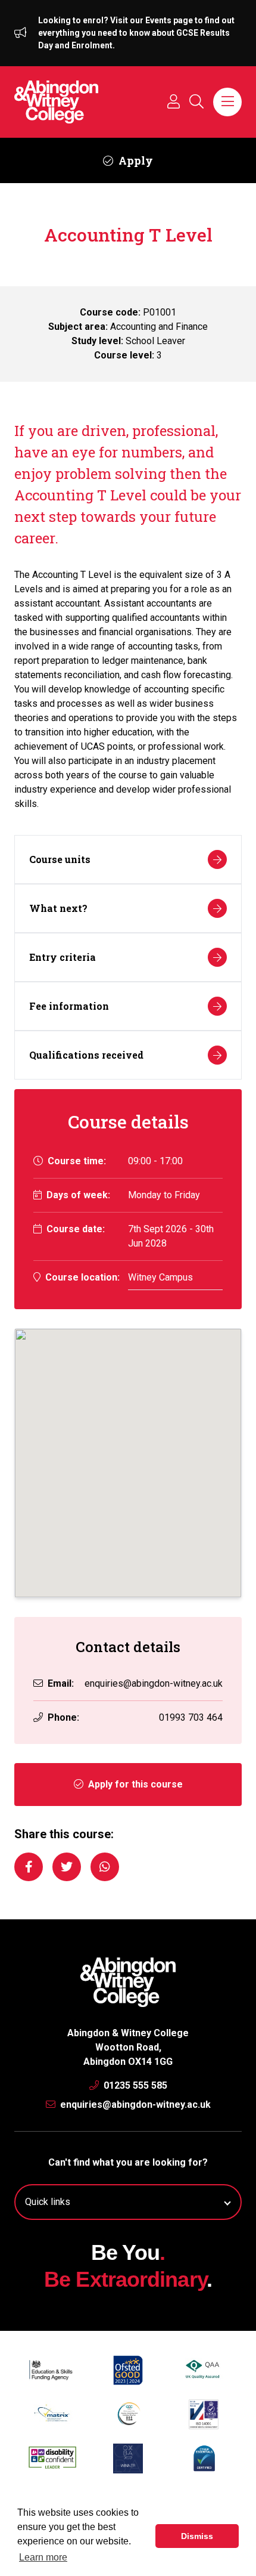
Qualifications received (86, 1055)
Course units (60, 859)
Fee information (69, 1006)
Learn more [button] (43, 2557)
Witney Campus (160, 1277)
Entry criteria (63, 957)
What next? (58, 908)
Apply (135, 160)
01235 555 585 (134, 2085)
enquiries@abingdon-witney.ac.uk (154, 1683)
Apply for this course (134, 1784)
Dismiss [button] (197, 2536)
